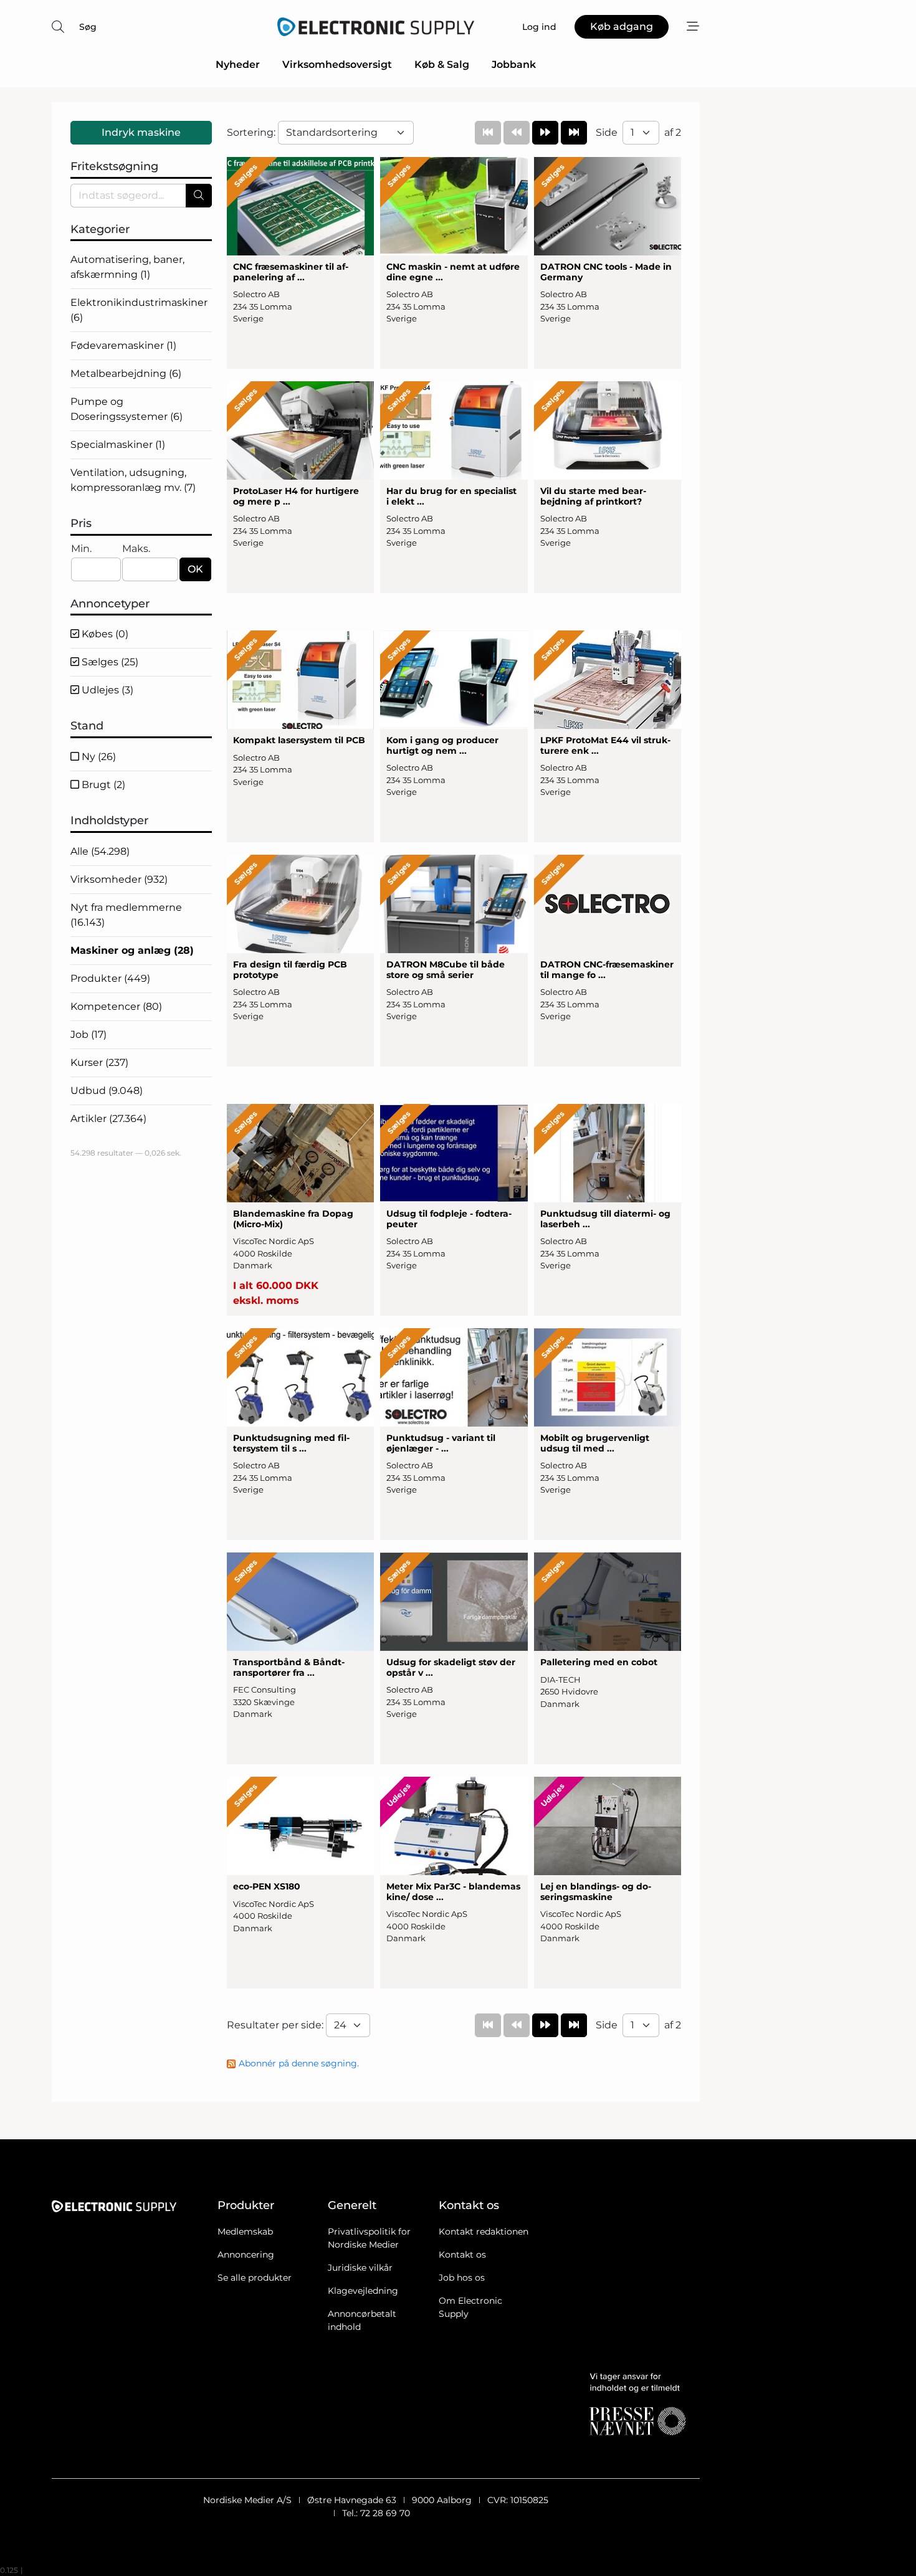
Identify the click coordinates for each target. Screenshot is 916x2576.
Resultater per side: (276, 2025)
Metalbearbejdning (126, 373)
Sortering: (252, 132)
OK (195, 569)
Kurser (99, 1062)
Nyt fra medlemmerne (126, 915)
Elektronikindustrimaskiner (139, 310)
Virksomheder (119, 879)
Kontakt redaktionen (484, 2231)
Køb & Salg (442, 64)
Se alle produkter (255, 2278)
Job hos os (462, 2278)
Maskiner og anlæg (132, 950)
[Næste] (545, 133)
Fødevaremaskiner (123, 345)
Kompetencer (116, 1006)
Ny (98, 757)
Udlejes (106, 690)
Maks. (136, 549)
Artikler (108, 1119)
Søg (88, 27)
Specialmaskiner (118, 444)
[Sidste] (574, 133)
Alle (100, 851)
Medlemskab (245, 2231)
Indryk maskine (141, 132)
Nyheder (238, 64)
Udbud (107, 1091)
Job (88, 1034)
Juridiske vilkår (360, 2268)
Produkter (110, 978)
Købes (104, 634)
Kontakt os (462, 2255)
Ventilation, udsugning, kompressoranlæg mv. (133, 480)
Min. (81, 549)
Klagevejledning (363, 2291)
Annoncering (246, 2255)
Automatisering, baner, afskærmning (127, 267)
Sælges (109, 662)
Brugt (102, 785)
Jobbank (514, 64)
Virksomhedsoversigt (337, 64)
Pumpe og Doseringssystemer (126, 409)
